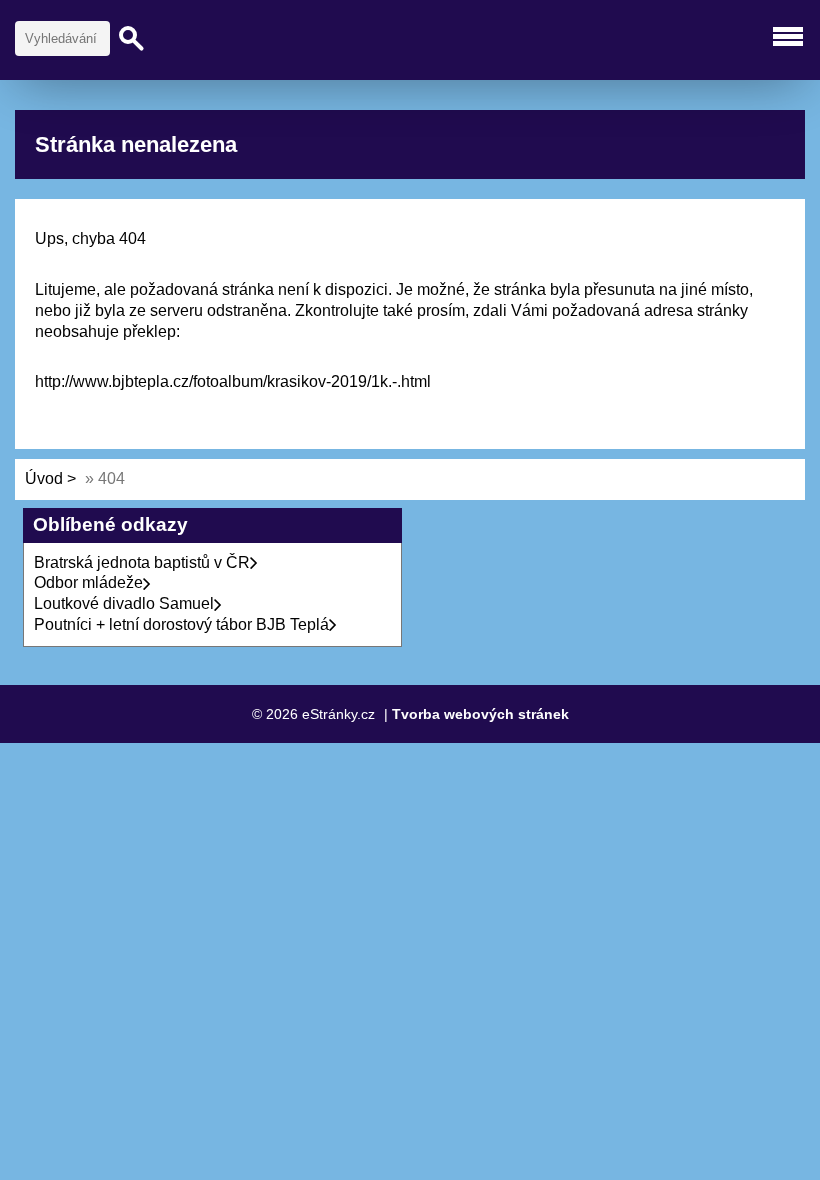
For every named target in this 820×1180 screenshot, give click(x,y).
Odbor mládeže (88, 582)
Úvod (44, 478)
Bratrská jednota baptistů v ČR (142, 562)
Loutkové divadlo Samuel (124, 603)
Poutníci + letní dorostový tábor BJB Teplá (181, 624)
